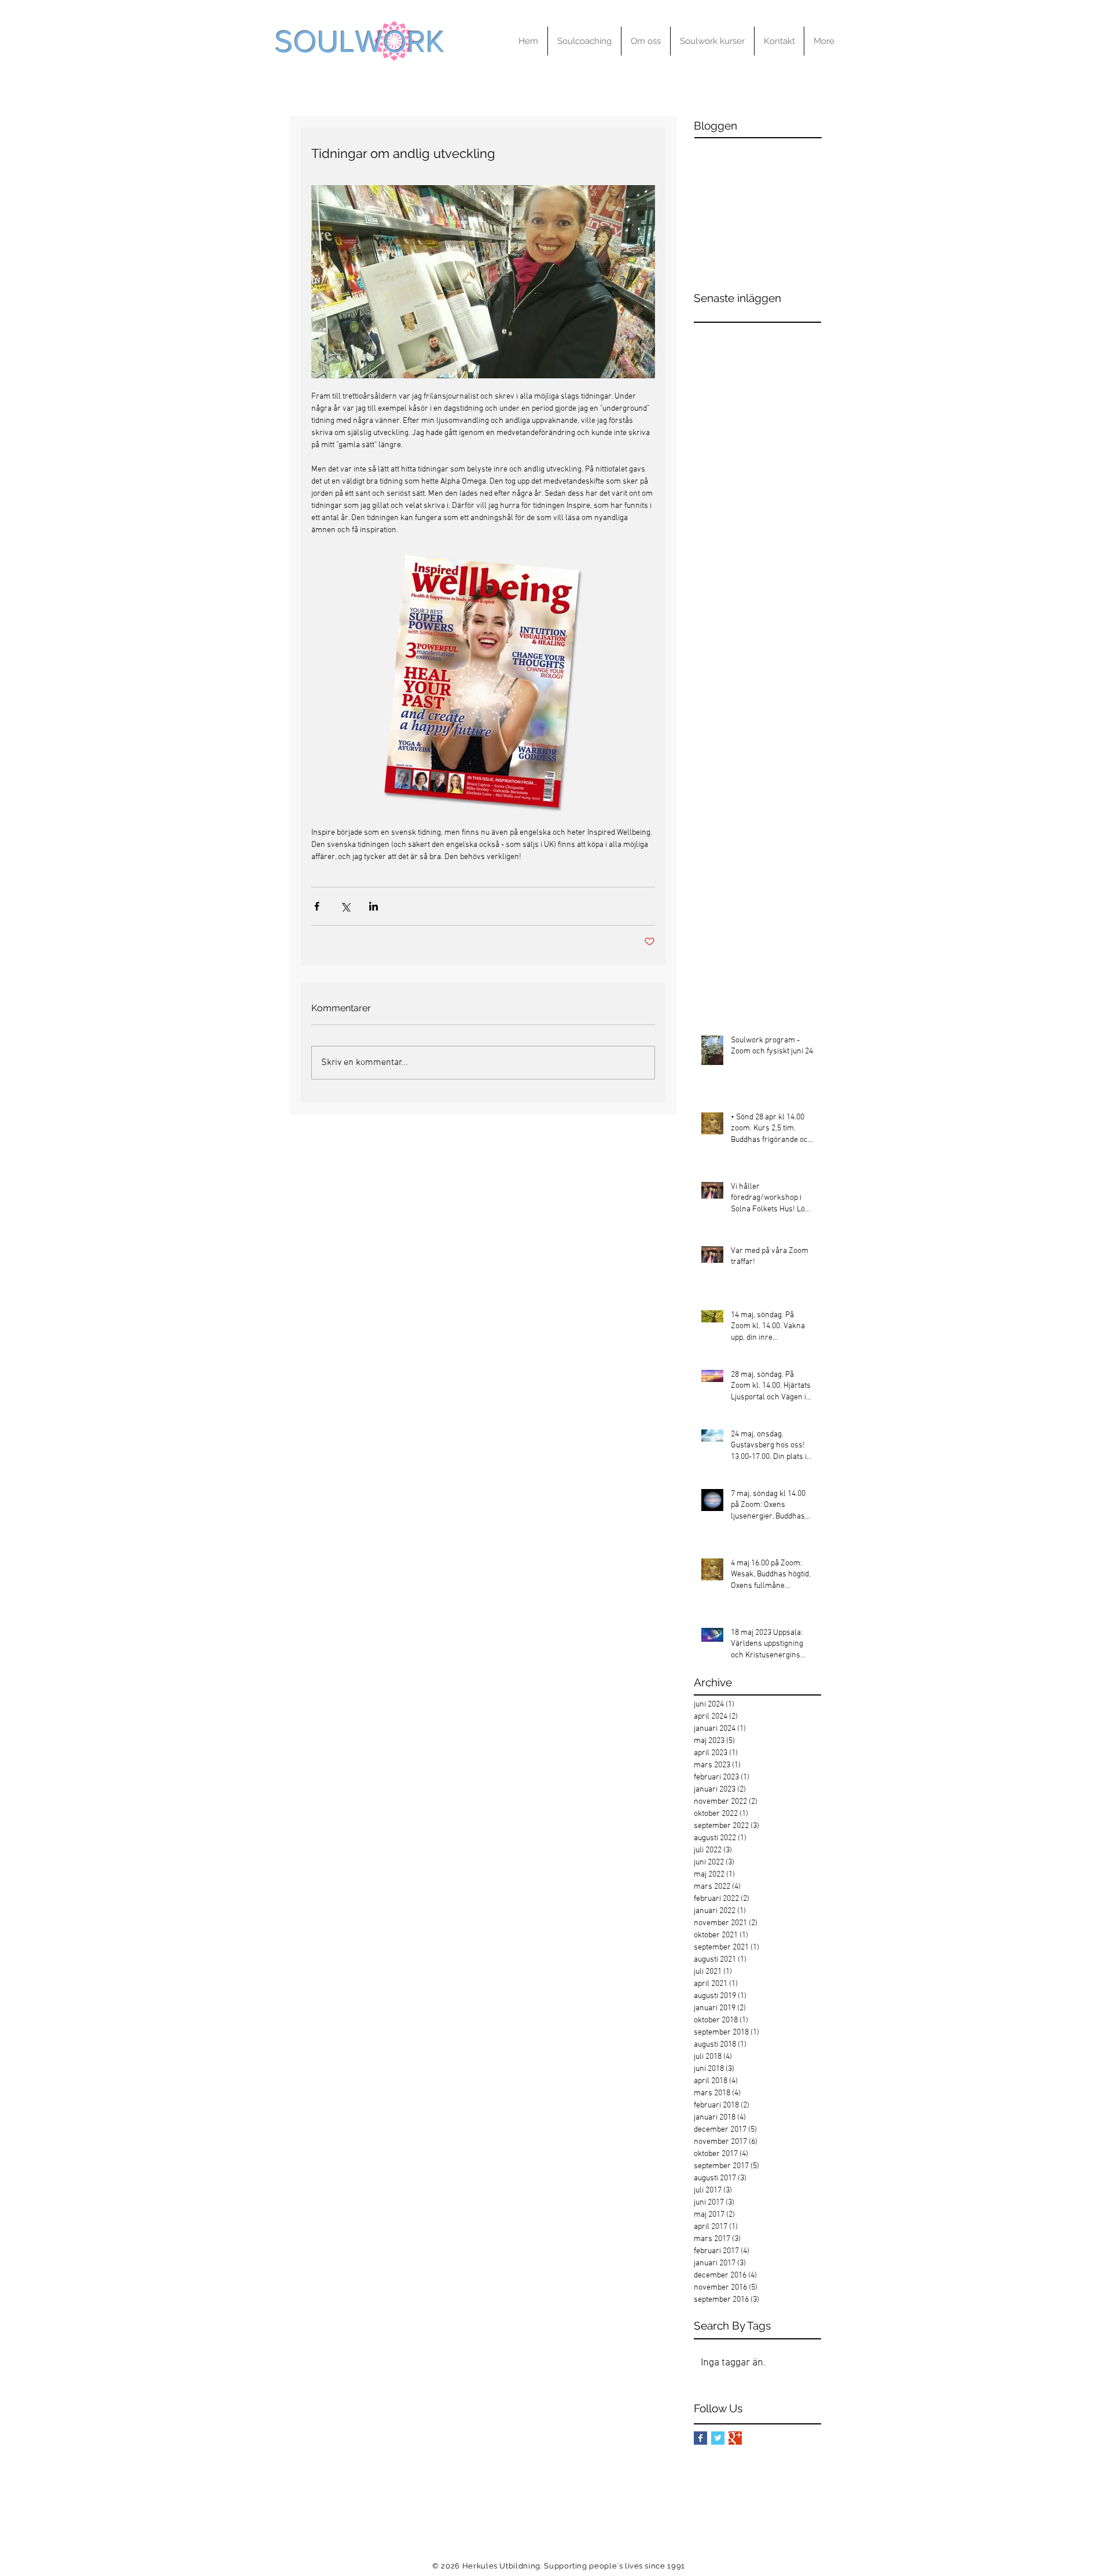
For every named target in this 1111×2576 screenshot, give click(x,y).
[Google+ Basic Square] (735, 2438)
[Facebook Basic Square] (700, 2438)
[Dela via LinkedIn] (374, 906)
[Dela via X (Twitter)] (345, 906)
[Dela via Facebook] (317, 906)
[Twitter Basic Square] (718, 2438)
